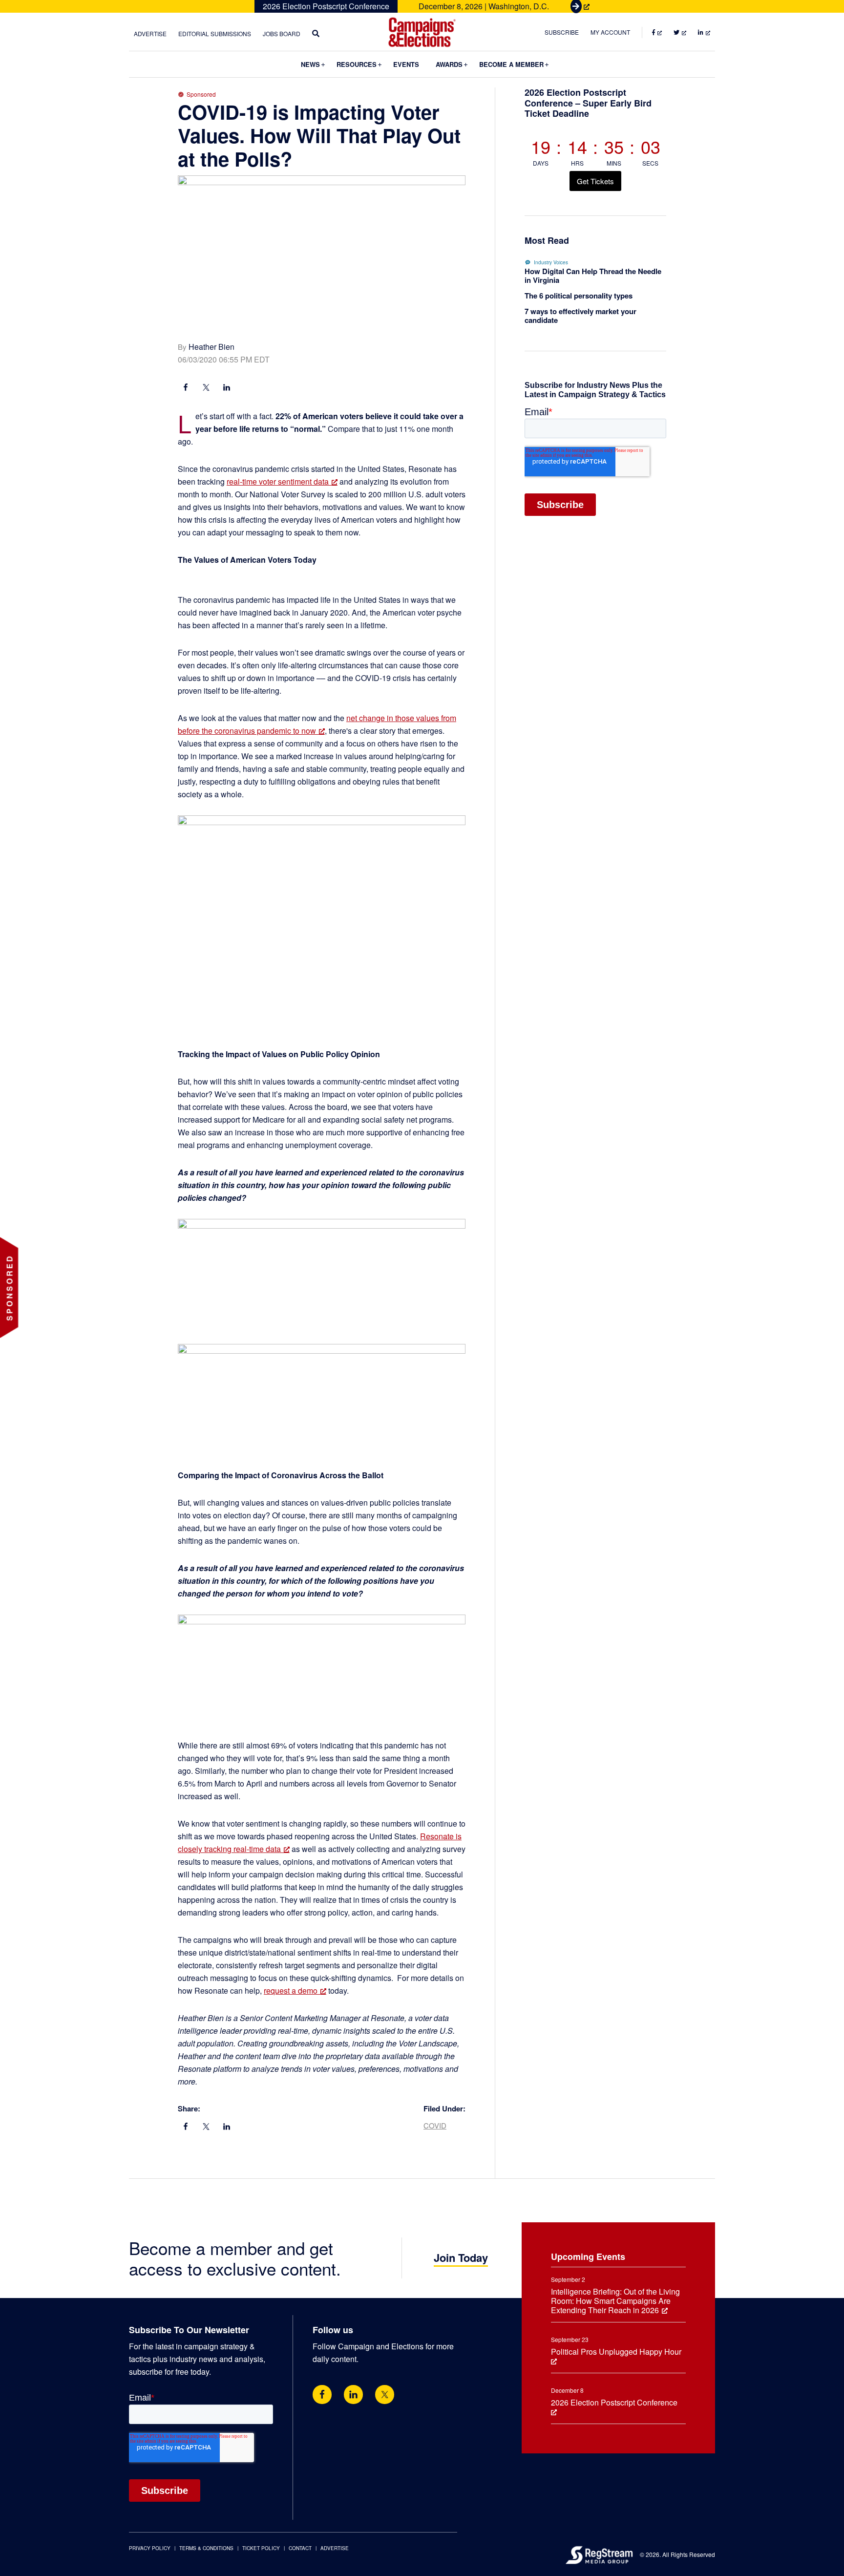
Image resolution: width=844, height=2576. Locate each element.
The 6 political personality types (579, 296)
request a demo (291, 1991)
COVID (435, 2125)
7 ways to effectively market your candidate (580, 316)
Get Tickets (595, 181)
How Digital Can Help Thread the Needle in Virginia (593, 276)
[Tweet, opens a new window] (206, 388)
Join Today (461, 2257)
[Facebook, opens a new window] (186, 388)
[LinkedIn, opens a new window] (227, 388)
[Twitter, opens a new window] (385, 2395)
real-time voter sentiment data (278, 481)
